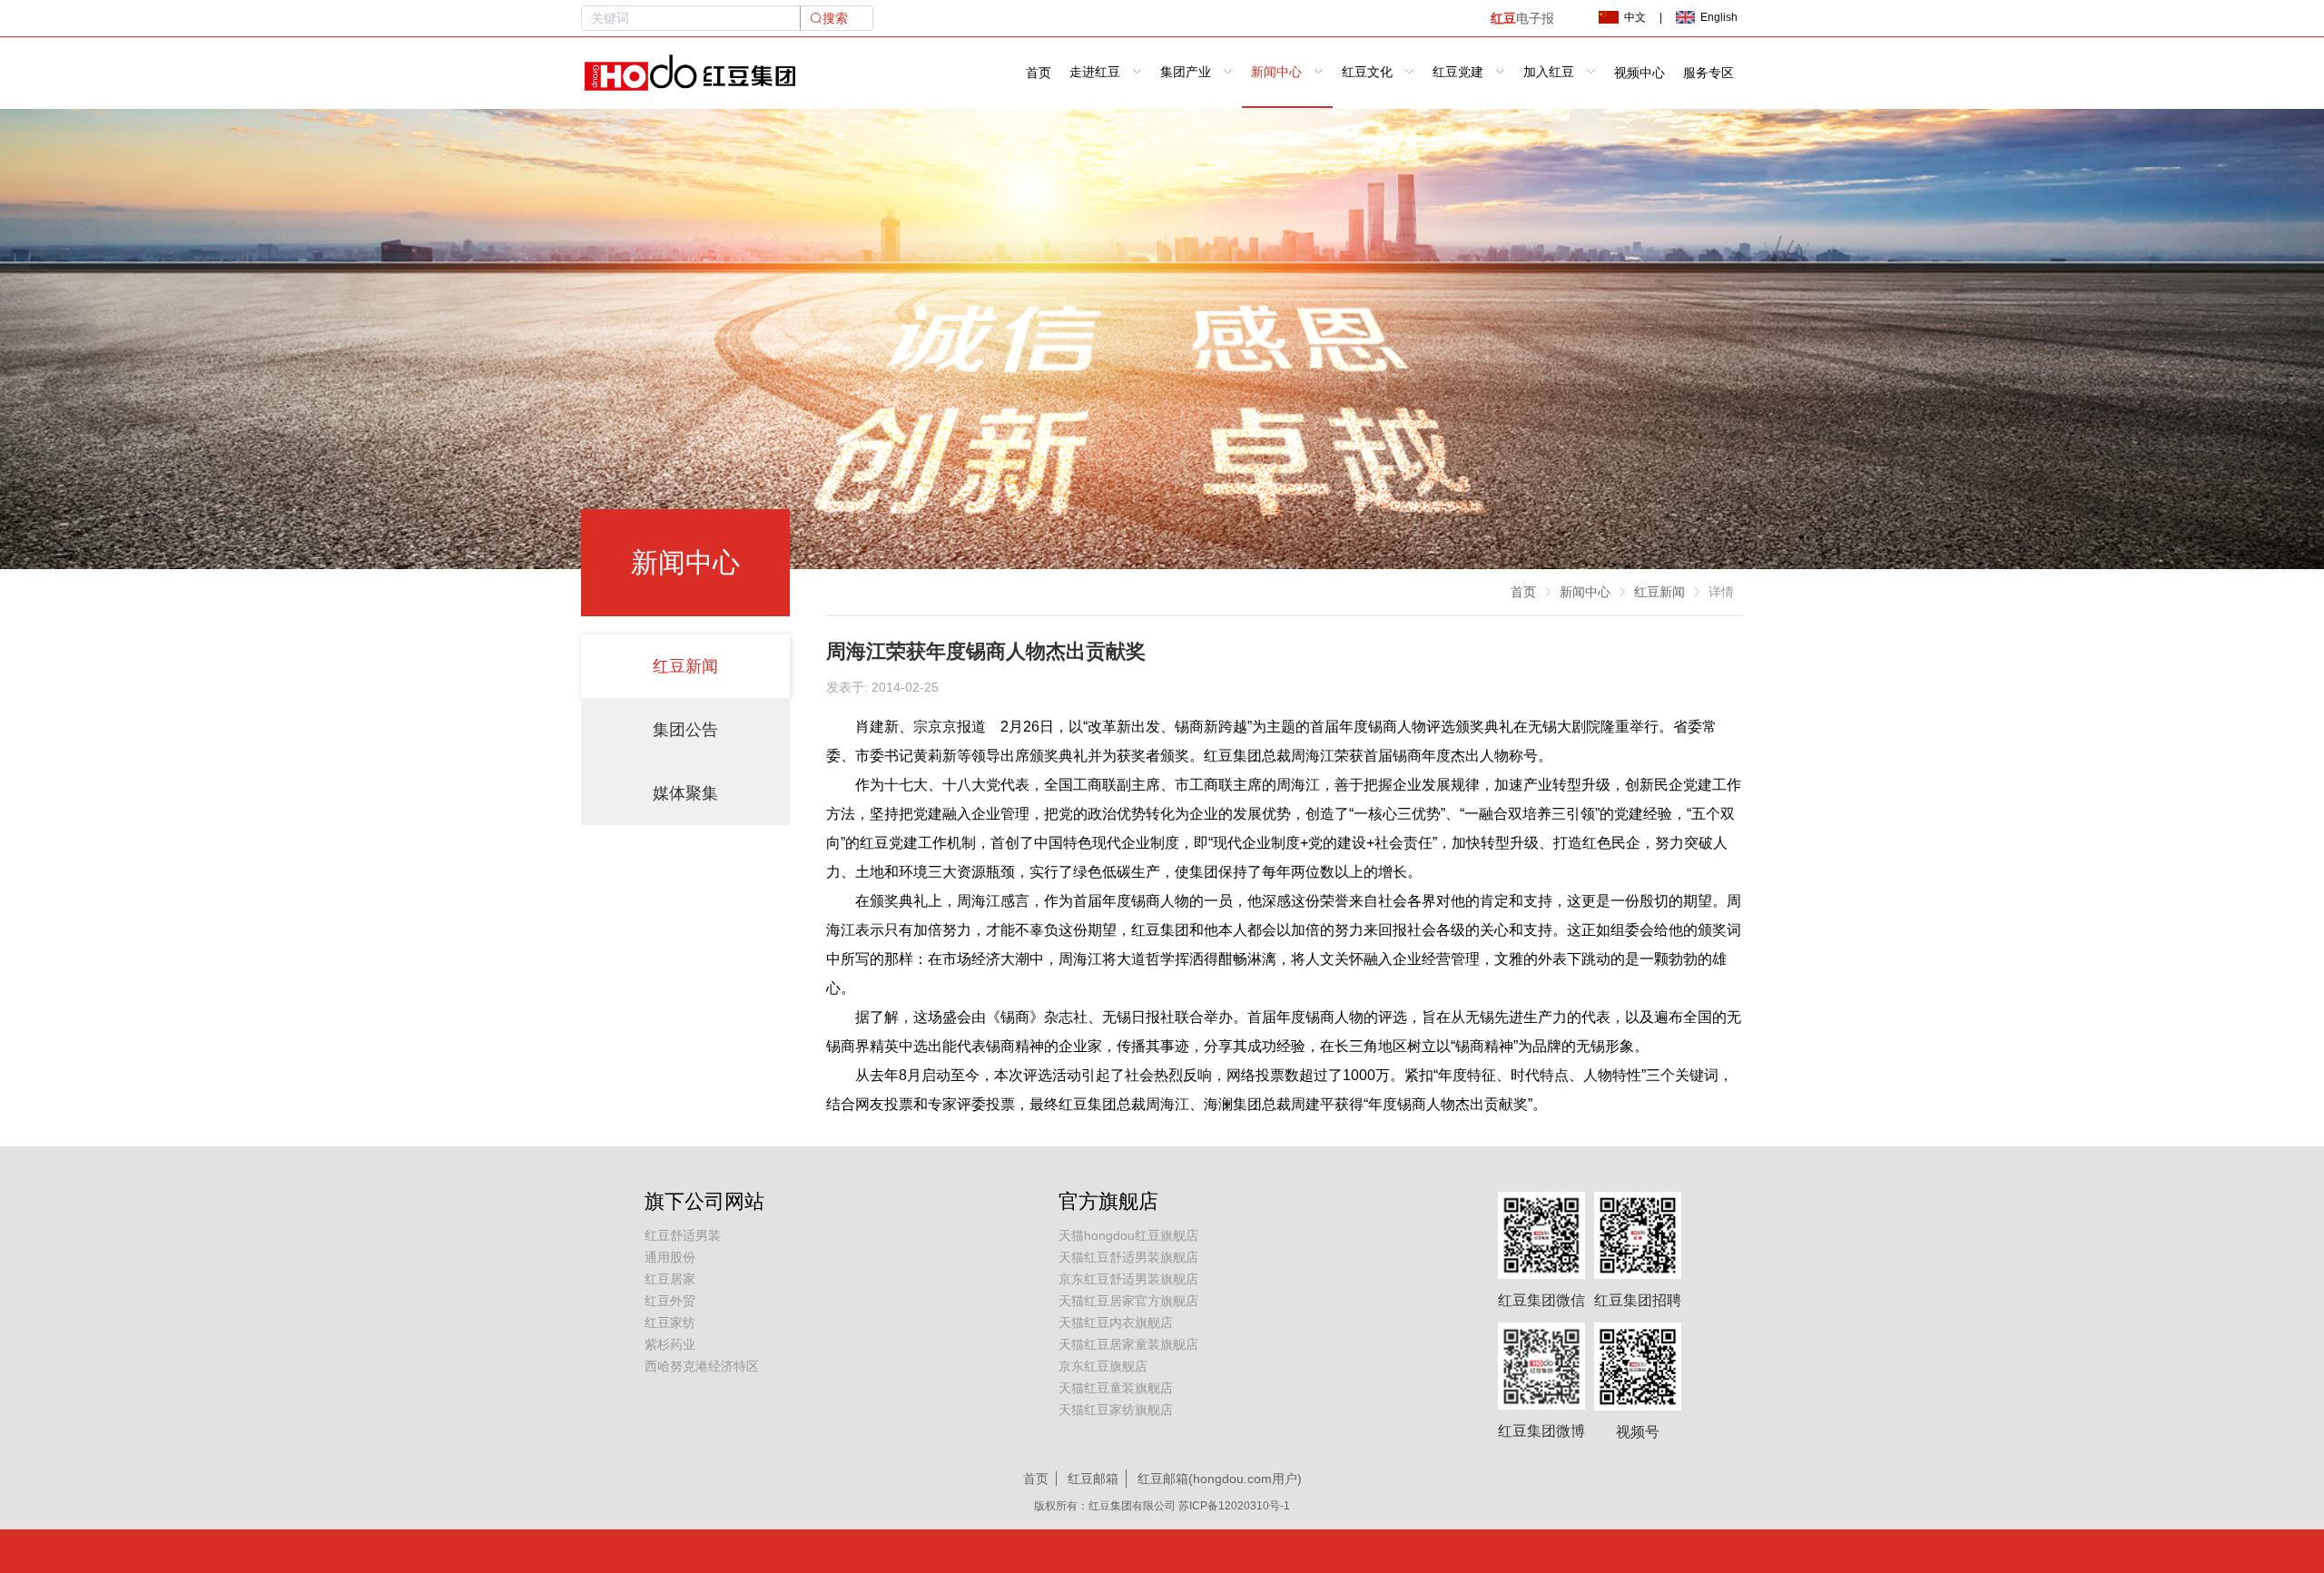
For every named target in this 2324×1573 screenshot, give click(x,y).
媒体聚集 (685, 793)
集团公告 (685, 730)
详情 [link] (1721, 592)
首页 (1039, 73)
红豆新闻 (685, 666)
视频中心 (1640, 73)
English (1719, 17)
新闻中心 (1585, 592)
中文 (1635, 17)
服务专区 (1709, 73)
